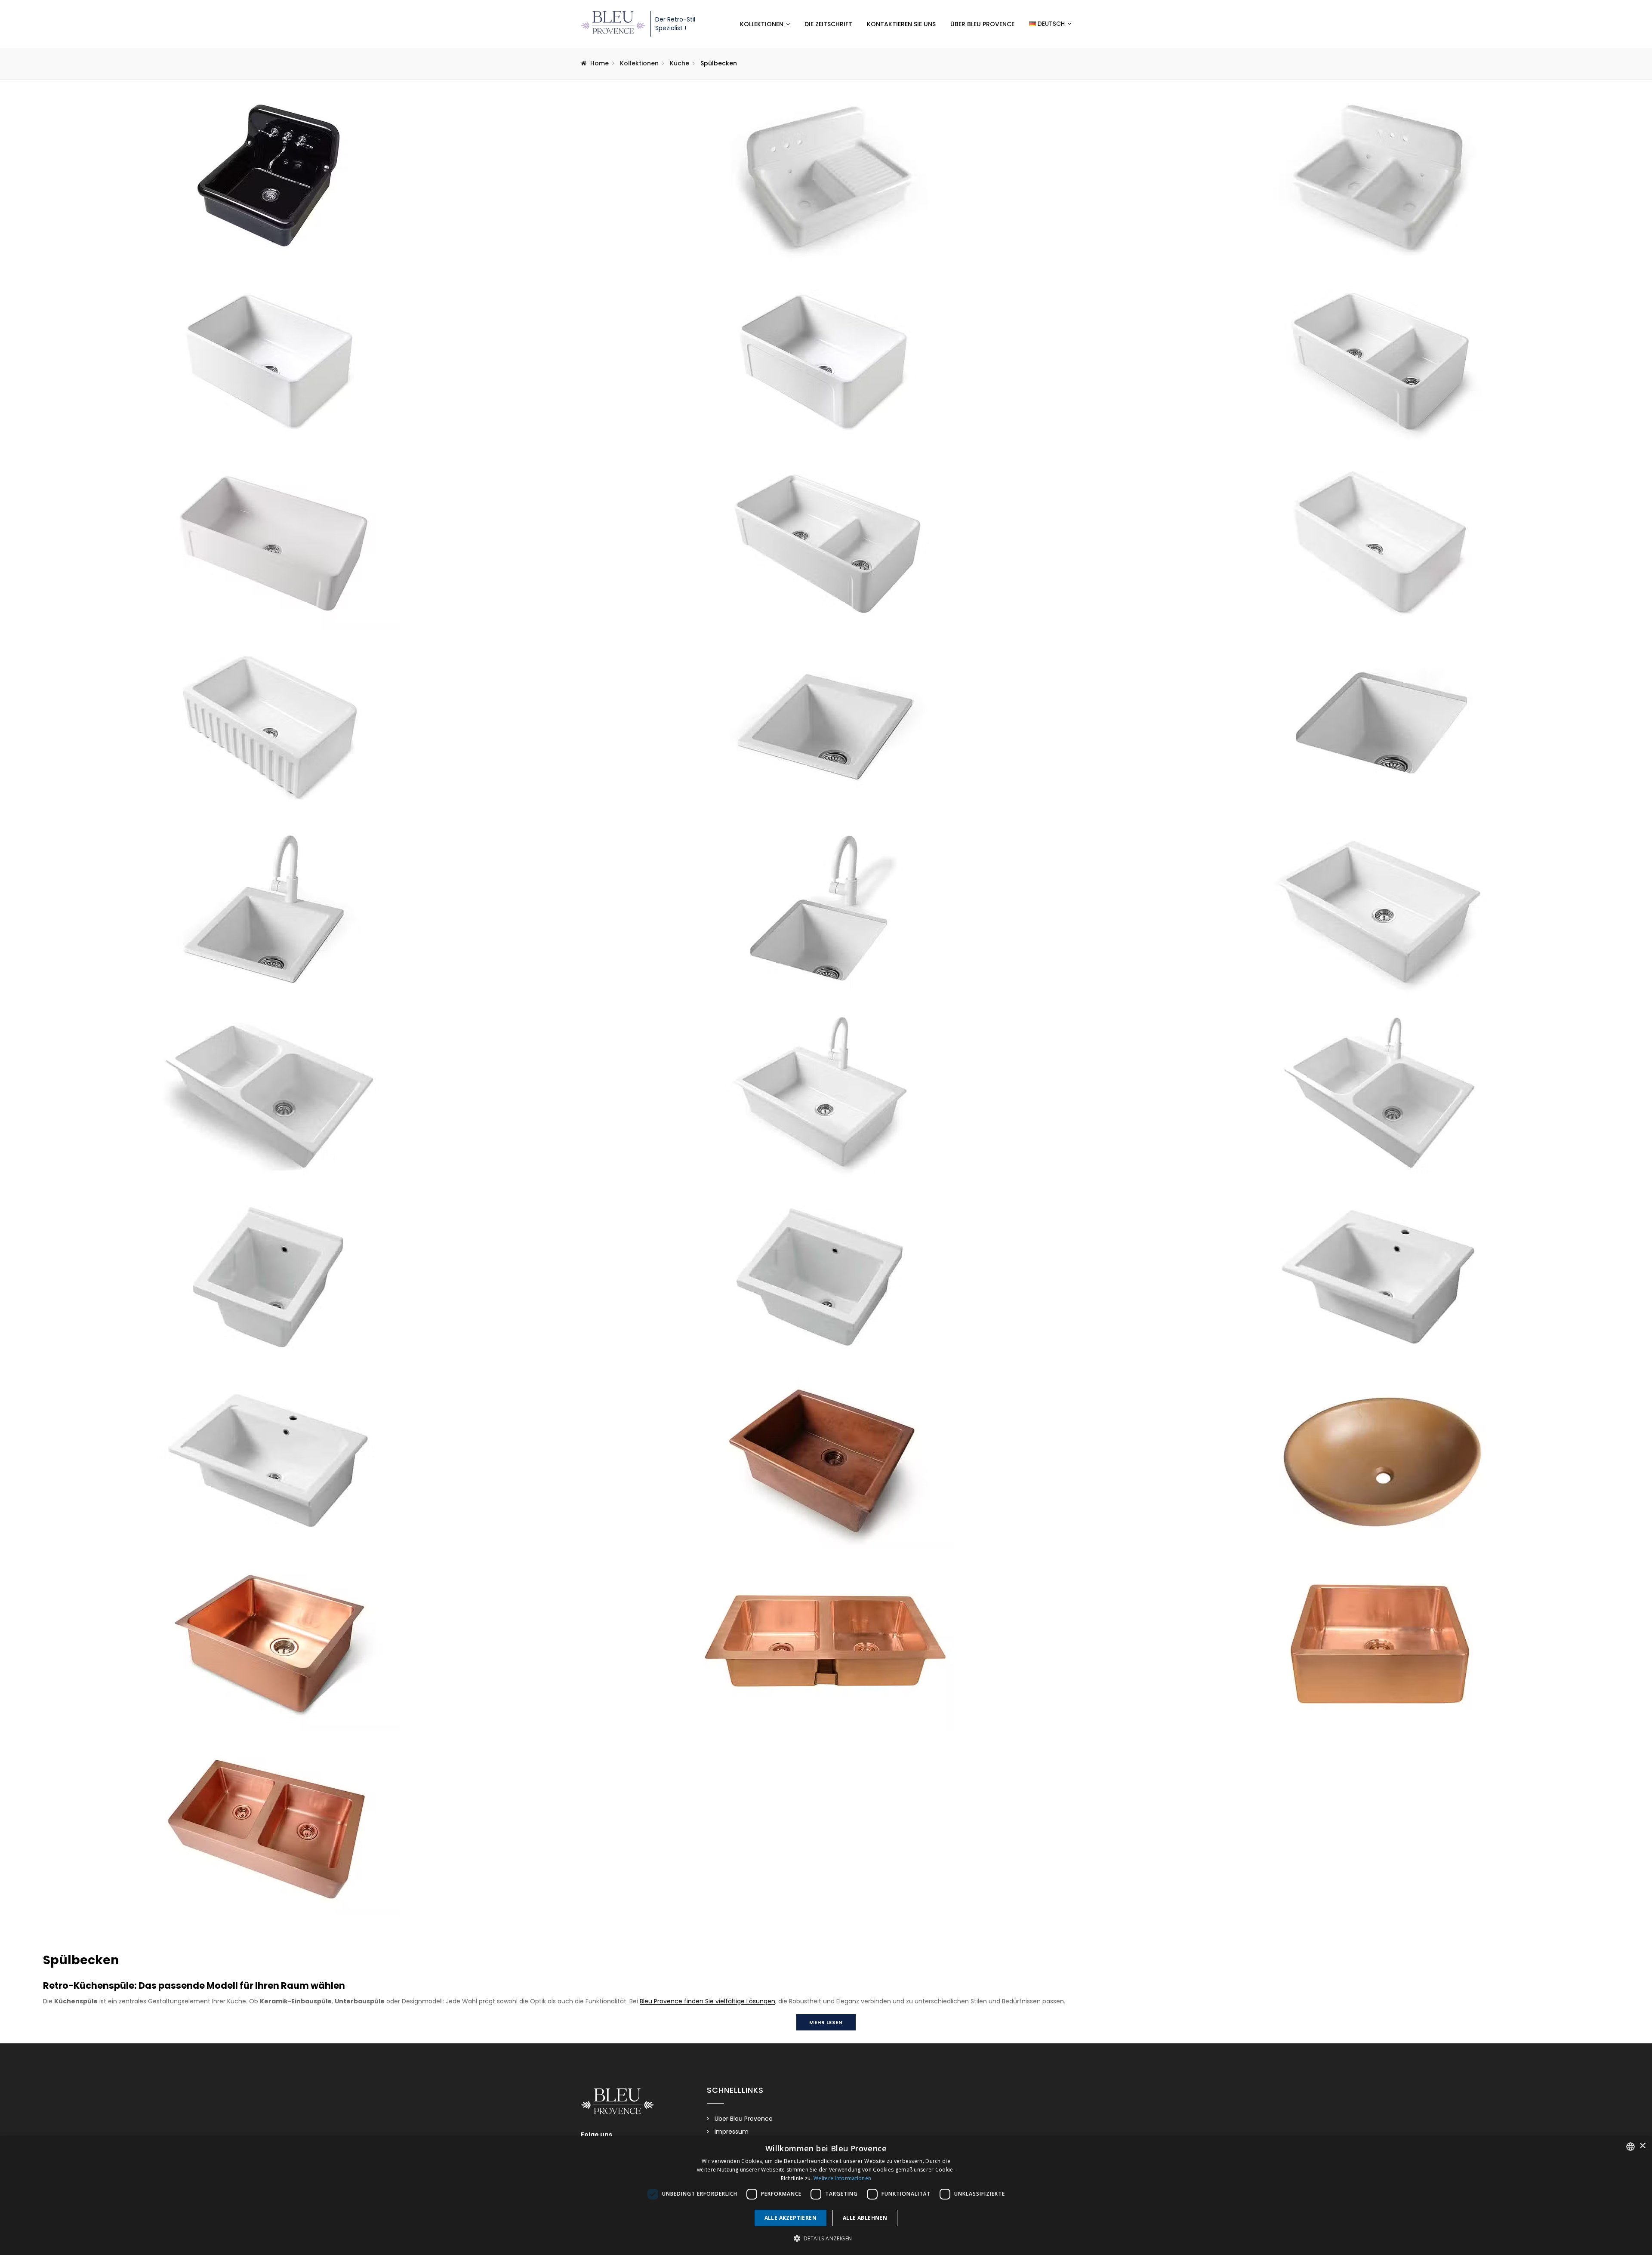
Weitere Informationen (842, 2178)
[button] (826, 2239)
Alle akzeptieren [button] (791, 2218)
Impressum (732, 2132)
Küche (680, 63)
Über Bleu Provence (982, 24)
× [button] (1642, 2146)
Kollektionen (762, 24)
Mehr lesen (826, 2022)
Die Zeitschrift (828, 24)
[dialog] (826, 2195)
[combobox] (1630, 2147)
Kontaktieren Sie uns (901, 24)
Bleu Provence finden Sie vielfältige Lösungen (707, 2001)
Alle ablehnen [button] (865, 2218)
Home (599, 63)
